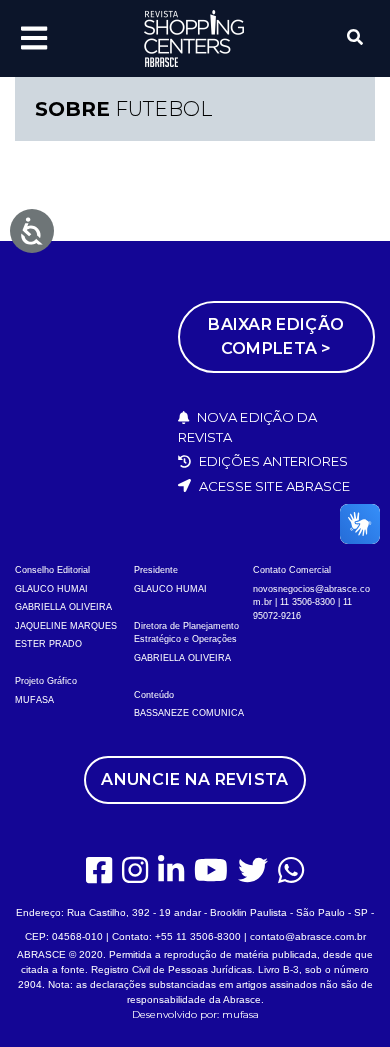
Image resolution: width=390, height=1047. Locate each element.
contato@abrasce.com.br (308, 936)
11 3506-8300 (307, 602)
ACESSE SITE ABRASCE (273, 486)
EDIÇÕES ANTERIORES (272, 461)
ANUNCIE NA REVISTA (194, 779)
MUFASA (34, 700)
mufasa (240, 1014)
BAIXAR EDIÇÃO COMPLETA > (276, 336)
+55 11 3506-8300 (198, 936)
